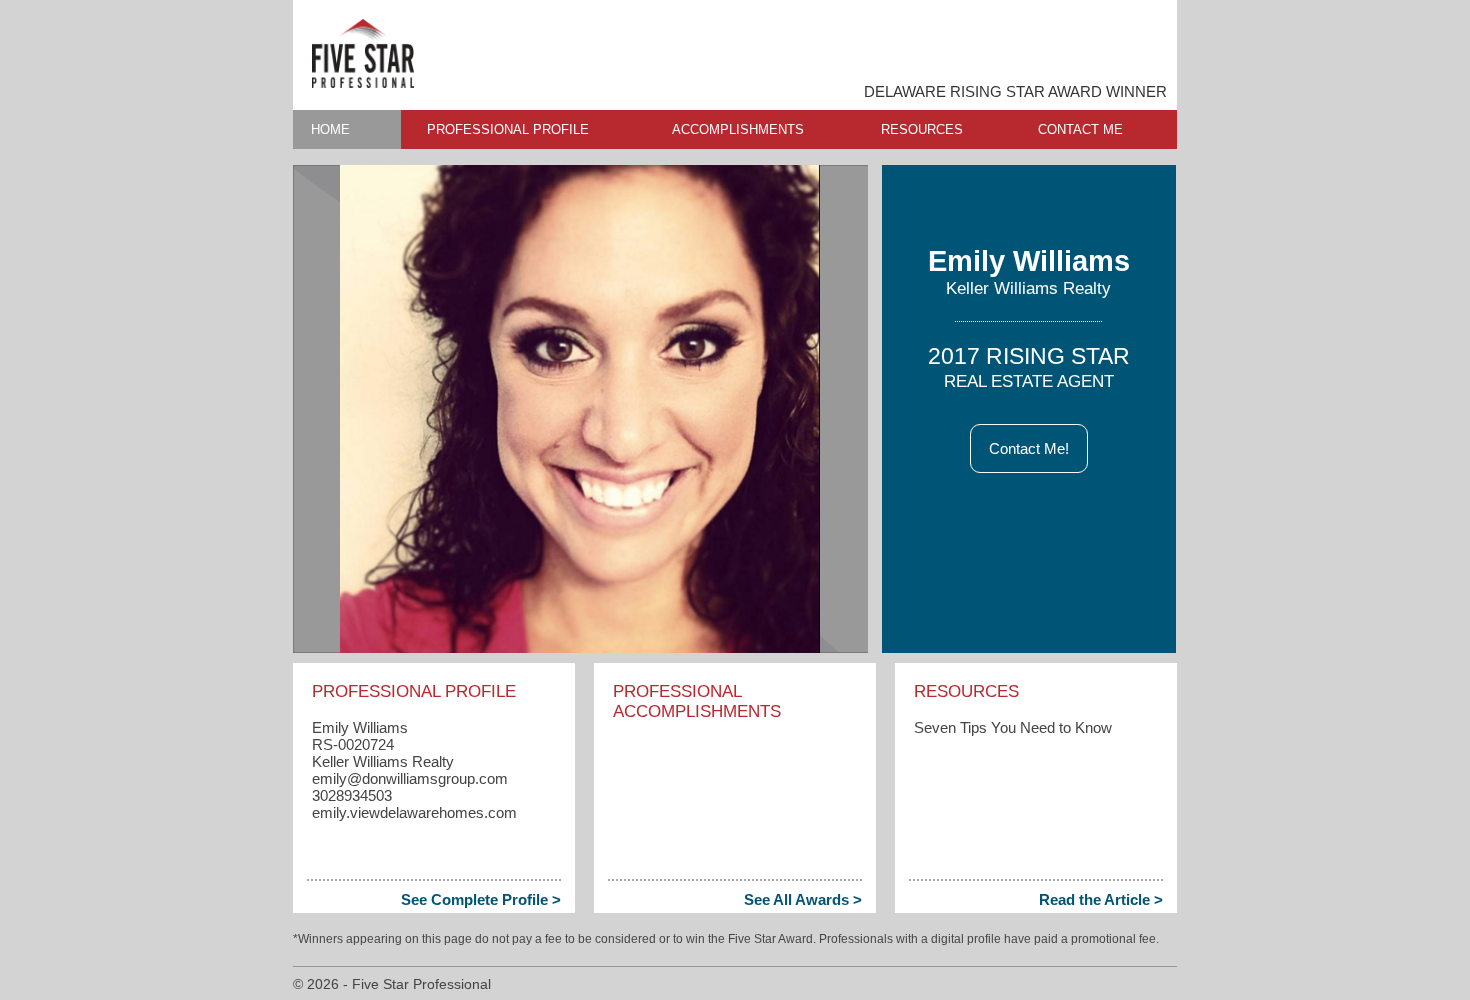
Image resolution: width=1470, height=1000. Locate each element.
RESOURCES (922, 129)
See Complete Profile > (481, 899)
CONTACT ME (1080, 129)
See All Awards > (803, 899)
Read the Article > (1101, 899)
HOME (330, 129)
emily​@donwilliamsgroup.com (410, 778)
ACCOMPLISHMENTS (738, 129)
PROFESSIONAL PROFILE (508, 129)
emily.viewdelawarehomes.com (414, 812)
